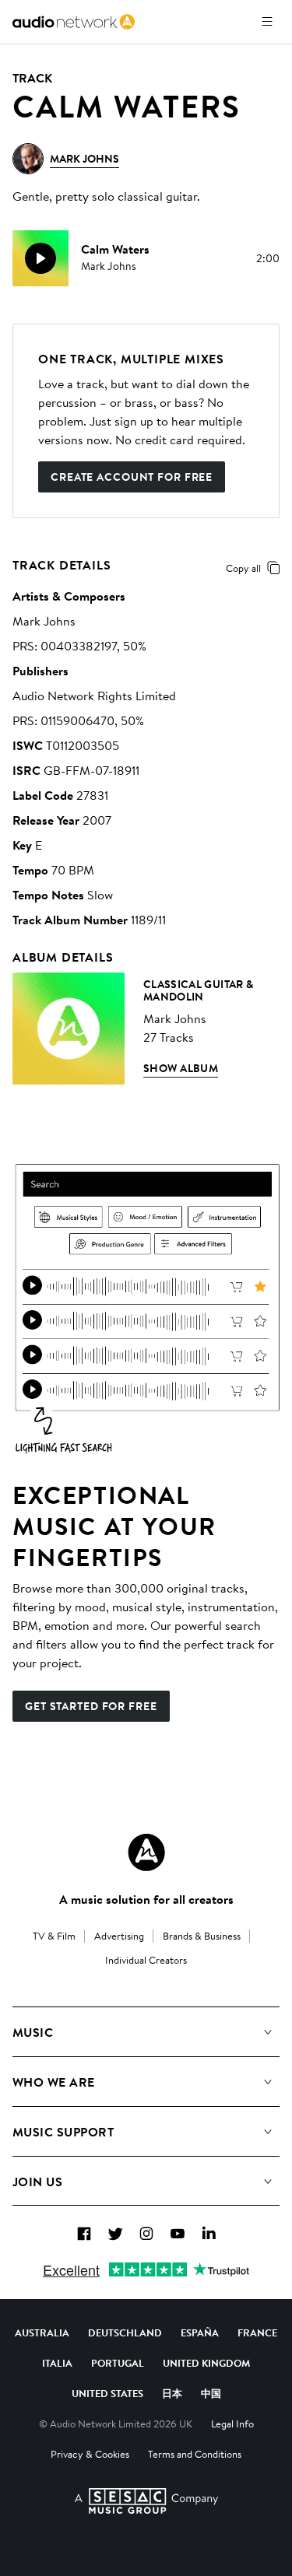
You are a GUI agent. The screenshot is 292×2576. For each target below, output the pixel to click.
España (200, 2332)
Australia (42, 2332)
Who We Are (54, 2082)
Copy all (243, 568)
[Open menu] (267, 22)
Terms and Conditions (195, 2454)
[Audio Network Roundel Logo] (146, 1852)
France (257, 2332)
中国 (211, 2393)
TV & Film (54, 1936)
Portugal (118, 2363)
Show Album (181, 1068)
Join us (37, 2182)
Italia (57, 2363)
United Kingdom (206, 2363)
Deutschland (125, 2332)
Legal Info (232, 2424)
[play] (40, 258)
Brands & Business (202, 1936)
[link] (74, 22)
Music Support (63, 2132)
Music (33, 2032)
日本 (172, 2393)
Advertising (119, 1936)
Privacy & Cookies (90, 2454)
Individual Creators (146, 1960)
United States (107, 2393)
